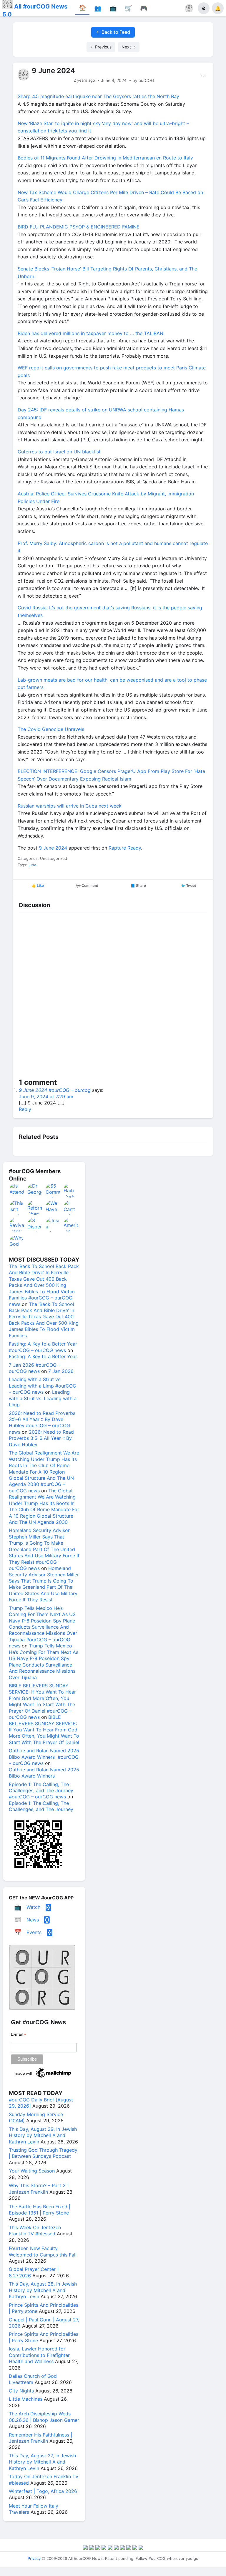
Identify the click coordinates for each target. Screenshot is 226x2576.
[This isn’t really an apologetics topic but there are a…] (17, 1208)
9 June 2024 (53, 848)
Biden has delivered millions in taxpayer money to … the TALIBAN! (91, 333)
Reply (25, 1109)
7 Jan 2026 (61, 1371)
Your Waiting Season (32, 2171)
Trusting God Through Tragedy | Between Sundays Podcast (43, 2153)
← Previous (101, 47)
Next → (129, 47)
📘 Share (138, 886)
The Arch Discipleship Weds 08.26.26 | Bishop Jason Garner (44, 2417)
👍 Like (38, 886)
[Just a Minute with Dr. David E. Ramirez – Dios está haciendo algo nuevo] (53, 1225)
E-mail (19, 2034)
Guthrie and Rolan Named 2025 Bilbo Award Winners (44, 1773)
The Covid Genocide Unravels (51, 729)
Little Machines (26, 2399)
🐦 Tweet (188, 886)
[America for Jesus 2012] (71, 1225)
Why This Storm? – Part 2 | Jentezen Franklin (39, 2189)
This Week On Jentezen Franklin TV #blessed (35, 2231)
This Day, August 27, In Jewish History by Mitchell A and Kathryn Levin (42, 2462)
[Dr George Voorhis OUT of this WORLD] (35, 1190)
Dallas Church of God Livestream (33, 2379)
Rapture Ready (125, 848)
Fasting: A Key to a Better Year (43, 1356)
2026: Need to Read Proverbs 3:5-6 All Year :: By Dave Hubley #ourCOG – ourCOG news (42, 1422)
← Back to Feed (113, 32)
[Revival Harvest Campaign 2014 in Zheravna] (17, 1225)
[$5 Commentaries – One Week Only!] (53, 1190)
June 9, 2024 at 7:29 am (46, 1097)
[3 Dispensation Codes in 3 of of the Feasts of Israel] (35, 1225)
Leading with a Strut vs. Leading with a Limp (43, 1398)
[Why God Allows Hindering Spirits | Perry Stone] (17, 1242)
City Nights (21, 2391)
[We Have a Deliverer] (53, 1208)
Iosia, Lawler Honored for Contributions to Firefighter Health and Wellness (39, 2355)
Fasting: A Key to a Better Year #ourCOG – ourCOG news (43, 1347)
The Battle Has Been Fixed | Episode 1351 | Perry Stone (40, 2210)
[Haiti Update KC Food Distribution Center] (71, 1190)
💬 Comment (87, 886)
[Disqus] (113, 996)
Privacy (34, 2558)
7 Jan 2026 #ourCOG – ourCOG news (35, 1368)
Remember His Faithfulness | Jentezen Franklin (40, 2438)
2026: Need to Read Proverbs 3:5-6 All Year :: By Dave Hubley (41, 1438)
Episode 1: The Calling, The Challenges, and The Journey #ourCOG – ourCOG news (41, 1791)
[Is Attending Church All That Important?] (17, 1190)
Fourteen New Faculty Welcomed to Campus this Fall (43, 2251)
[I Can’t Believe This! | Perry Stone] (71, 1208)
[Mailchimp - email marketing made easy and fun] (43, 2078)
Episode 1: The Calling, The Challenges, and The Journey (41, 1806)
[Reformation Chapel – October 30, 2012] (35, 1208)
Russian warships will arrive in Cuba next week (70, 806)
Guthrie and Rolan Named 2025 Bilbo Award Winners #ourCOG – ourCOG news (44, 1757)
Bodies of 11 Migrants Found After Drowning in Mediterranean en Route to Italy (105, 158)
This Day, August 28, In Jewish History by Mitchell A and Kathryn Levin (43, 2290)
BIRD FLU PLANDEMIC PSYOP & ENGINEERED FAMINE (79, 227)
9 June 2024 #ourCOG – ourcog (55, 1090)
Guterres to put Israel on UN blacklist (59, 452)
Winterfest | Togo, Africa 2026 (43, 2491)
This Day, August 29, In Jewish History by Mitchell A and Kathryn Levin (43, 2135)
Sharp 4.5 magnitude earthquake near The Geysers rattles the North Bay (99, 96)
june (33, 865)
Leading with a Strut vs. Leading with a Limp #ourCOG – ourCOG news (43, 1386)
